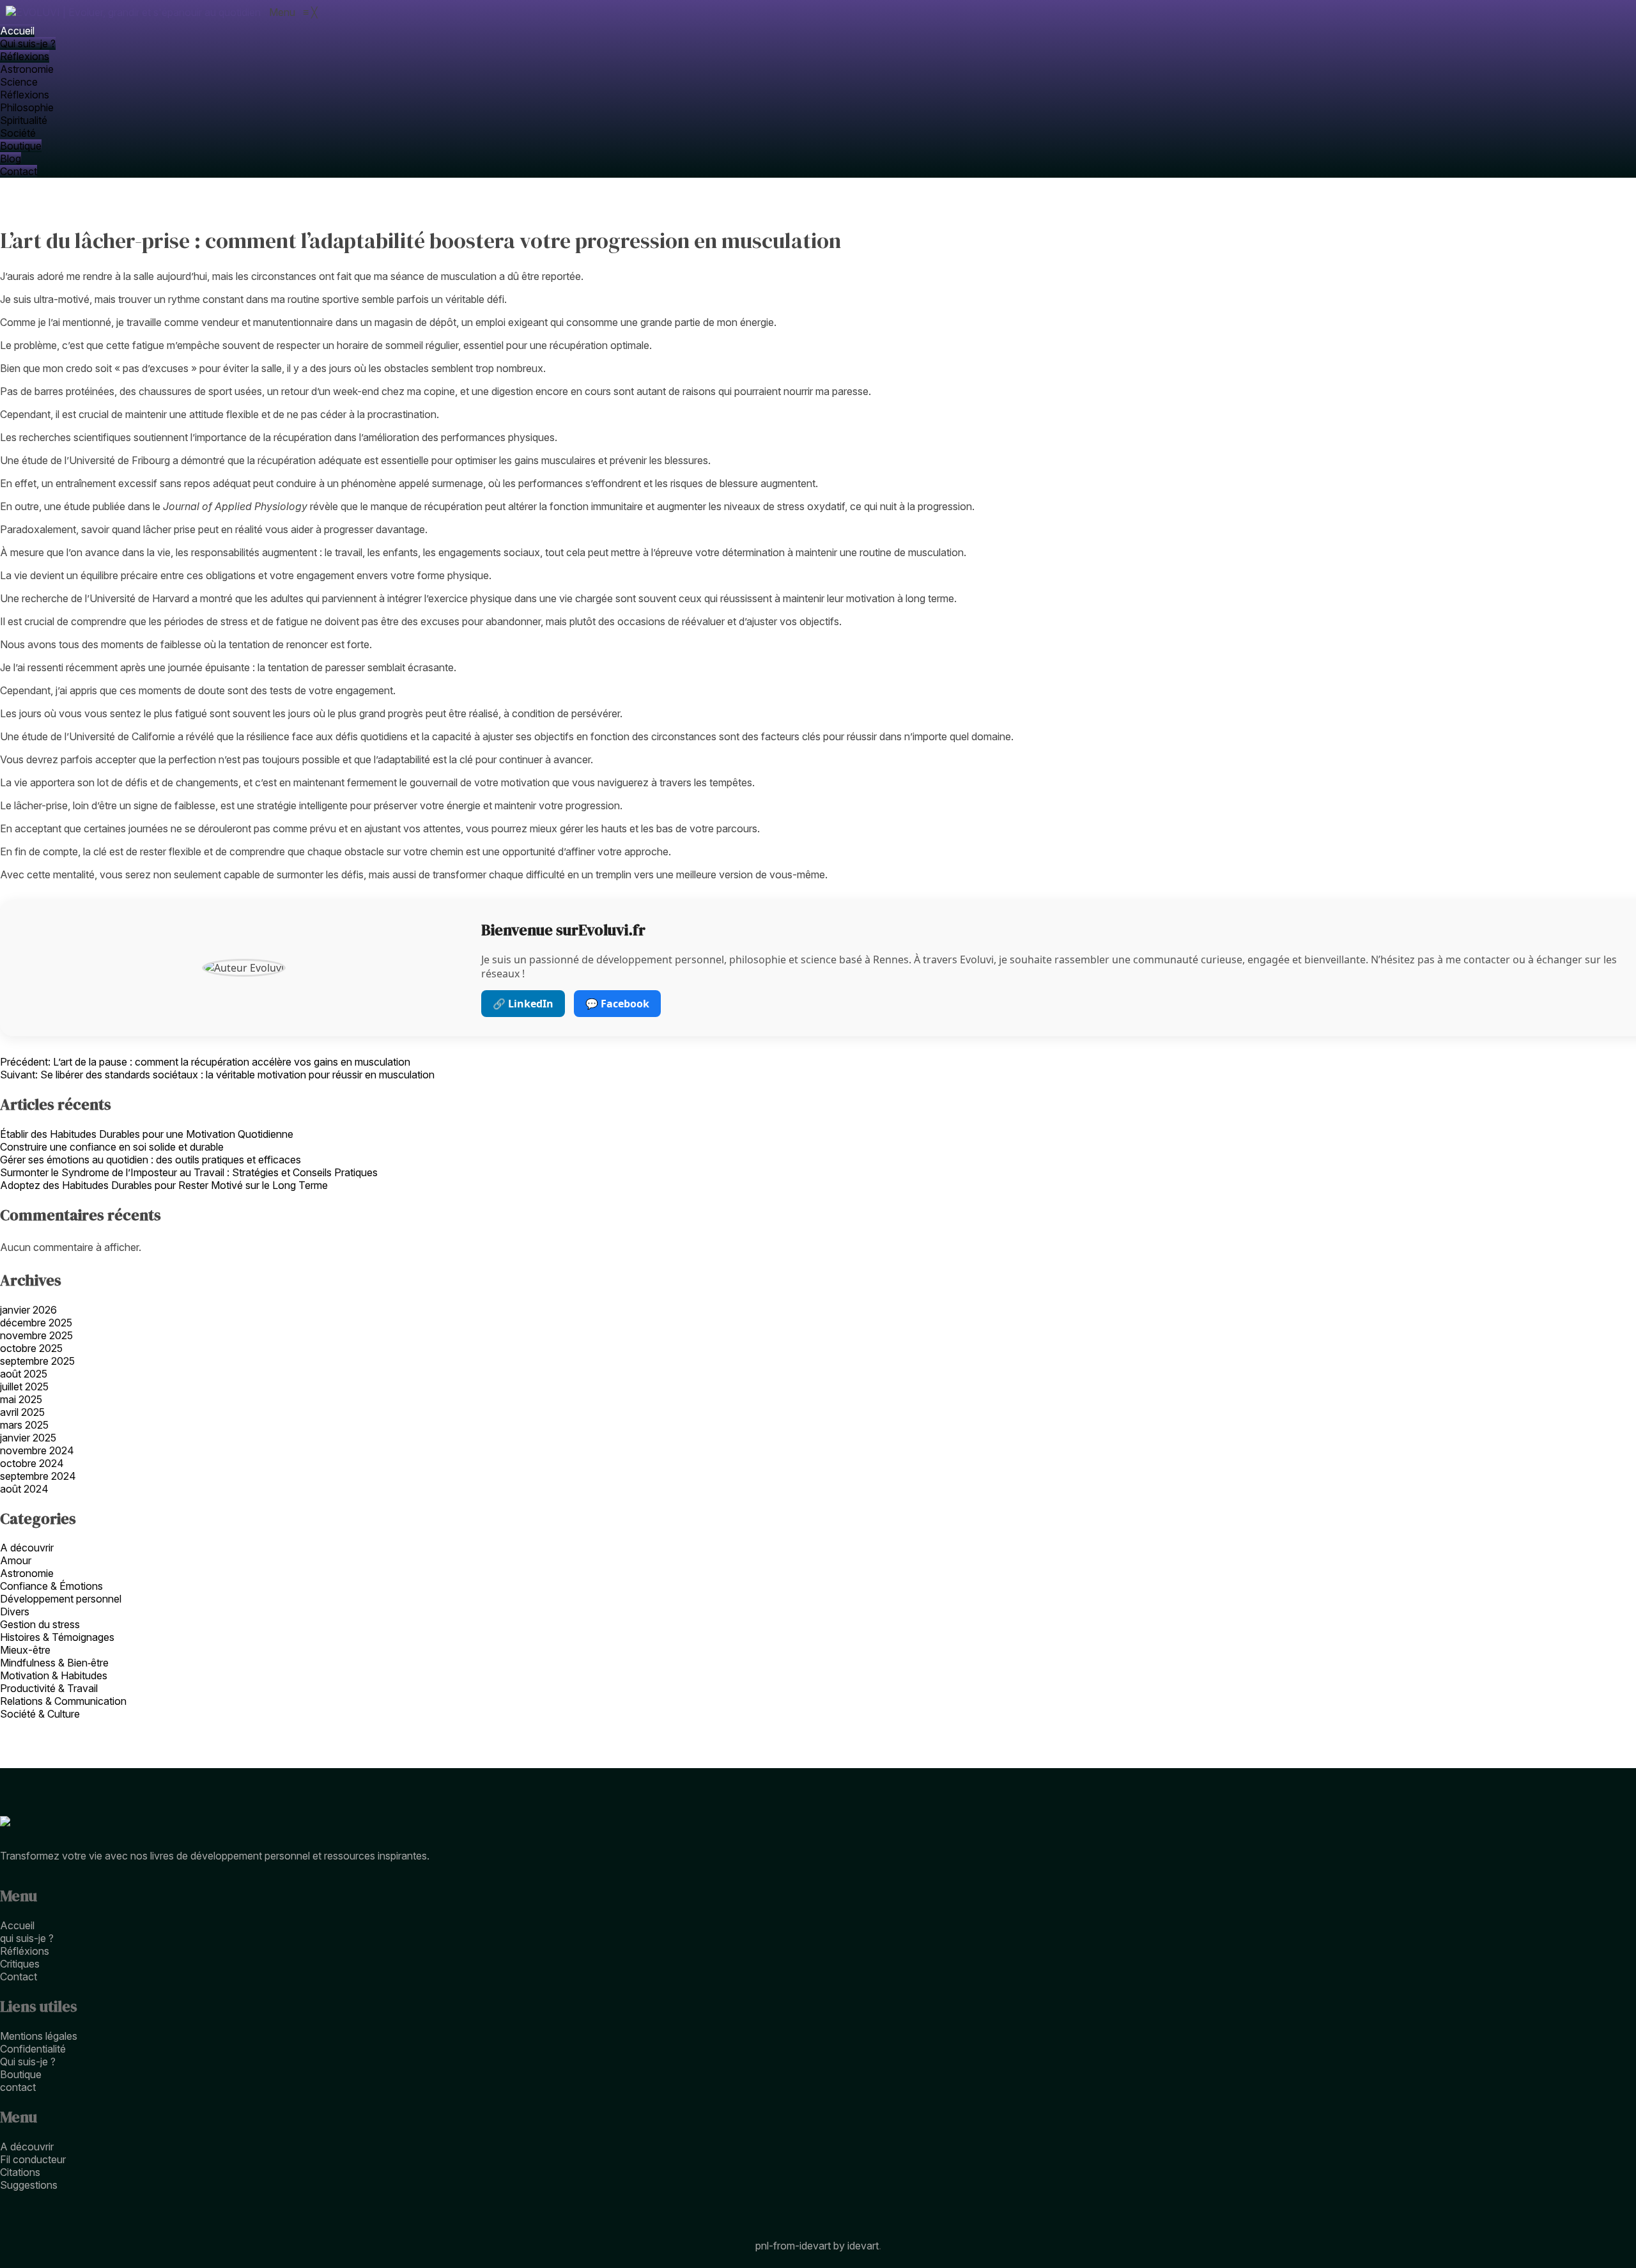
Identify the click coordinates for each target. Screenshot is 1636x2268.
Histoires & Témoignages (57, 1637)
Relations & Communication (63, 1701)
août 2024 (24, 1489)
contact (18, 2087)
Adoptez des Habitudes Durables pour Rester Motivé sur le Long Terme (164, 1185)
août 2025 (24, 1374)
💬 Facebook (617, 1004)
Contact (19, 1977)
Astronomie (27, 1573)
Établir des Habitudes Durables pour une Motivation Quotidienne (147, 1134)
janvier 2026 (28, 1310)
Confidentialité (33, 2049)
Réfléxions (25, 1951)
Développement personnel (61, 1599)
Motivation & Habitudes (54, 1675)
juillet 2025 (24, 1386)
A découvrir (27, 1548)
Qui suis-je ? (28, 2062)
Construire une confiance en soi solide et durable (112, 1147)
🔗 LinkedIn (523, 1004)
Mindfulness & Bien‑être (54, 1663)
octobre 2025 (31, 1348)
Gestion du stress (40, 1624)
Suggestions (29, 2185)
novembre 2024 (37, 1450)
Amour (16, 1560)
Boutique (21, 2074)
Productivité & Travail (49, 1688)
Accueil (17, 1925)
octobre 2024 (32, 1463)
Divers (15, 1612)
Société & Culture (40, 1714)
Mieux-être (25, 1650)
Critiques (20, 1964)
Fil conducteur (33, 2159)
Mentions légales (39, 2036)
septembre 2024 (38, 1476)
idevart (863, 2246)
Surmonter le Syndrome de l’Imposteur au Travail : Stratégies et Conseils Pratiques (189, 1172)
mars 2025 (24, 1425)
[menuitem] (17, 31)
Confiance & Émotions (51, 1586)
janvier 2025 (28, 1438)
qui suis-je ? (27, 1938)
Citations (20, 2172)
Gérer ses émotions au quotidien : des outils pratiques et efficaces (150, 1160)
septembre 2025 (37, 1361)
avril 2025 (22, 1412)
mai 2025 (21, 1399)
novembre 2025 (36, 1335)
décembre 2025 (36, 1323)
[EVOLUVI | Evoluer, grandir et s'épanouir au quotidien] (135, 12)
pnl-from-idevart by (801, 2246)
